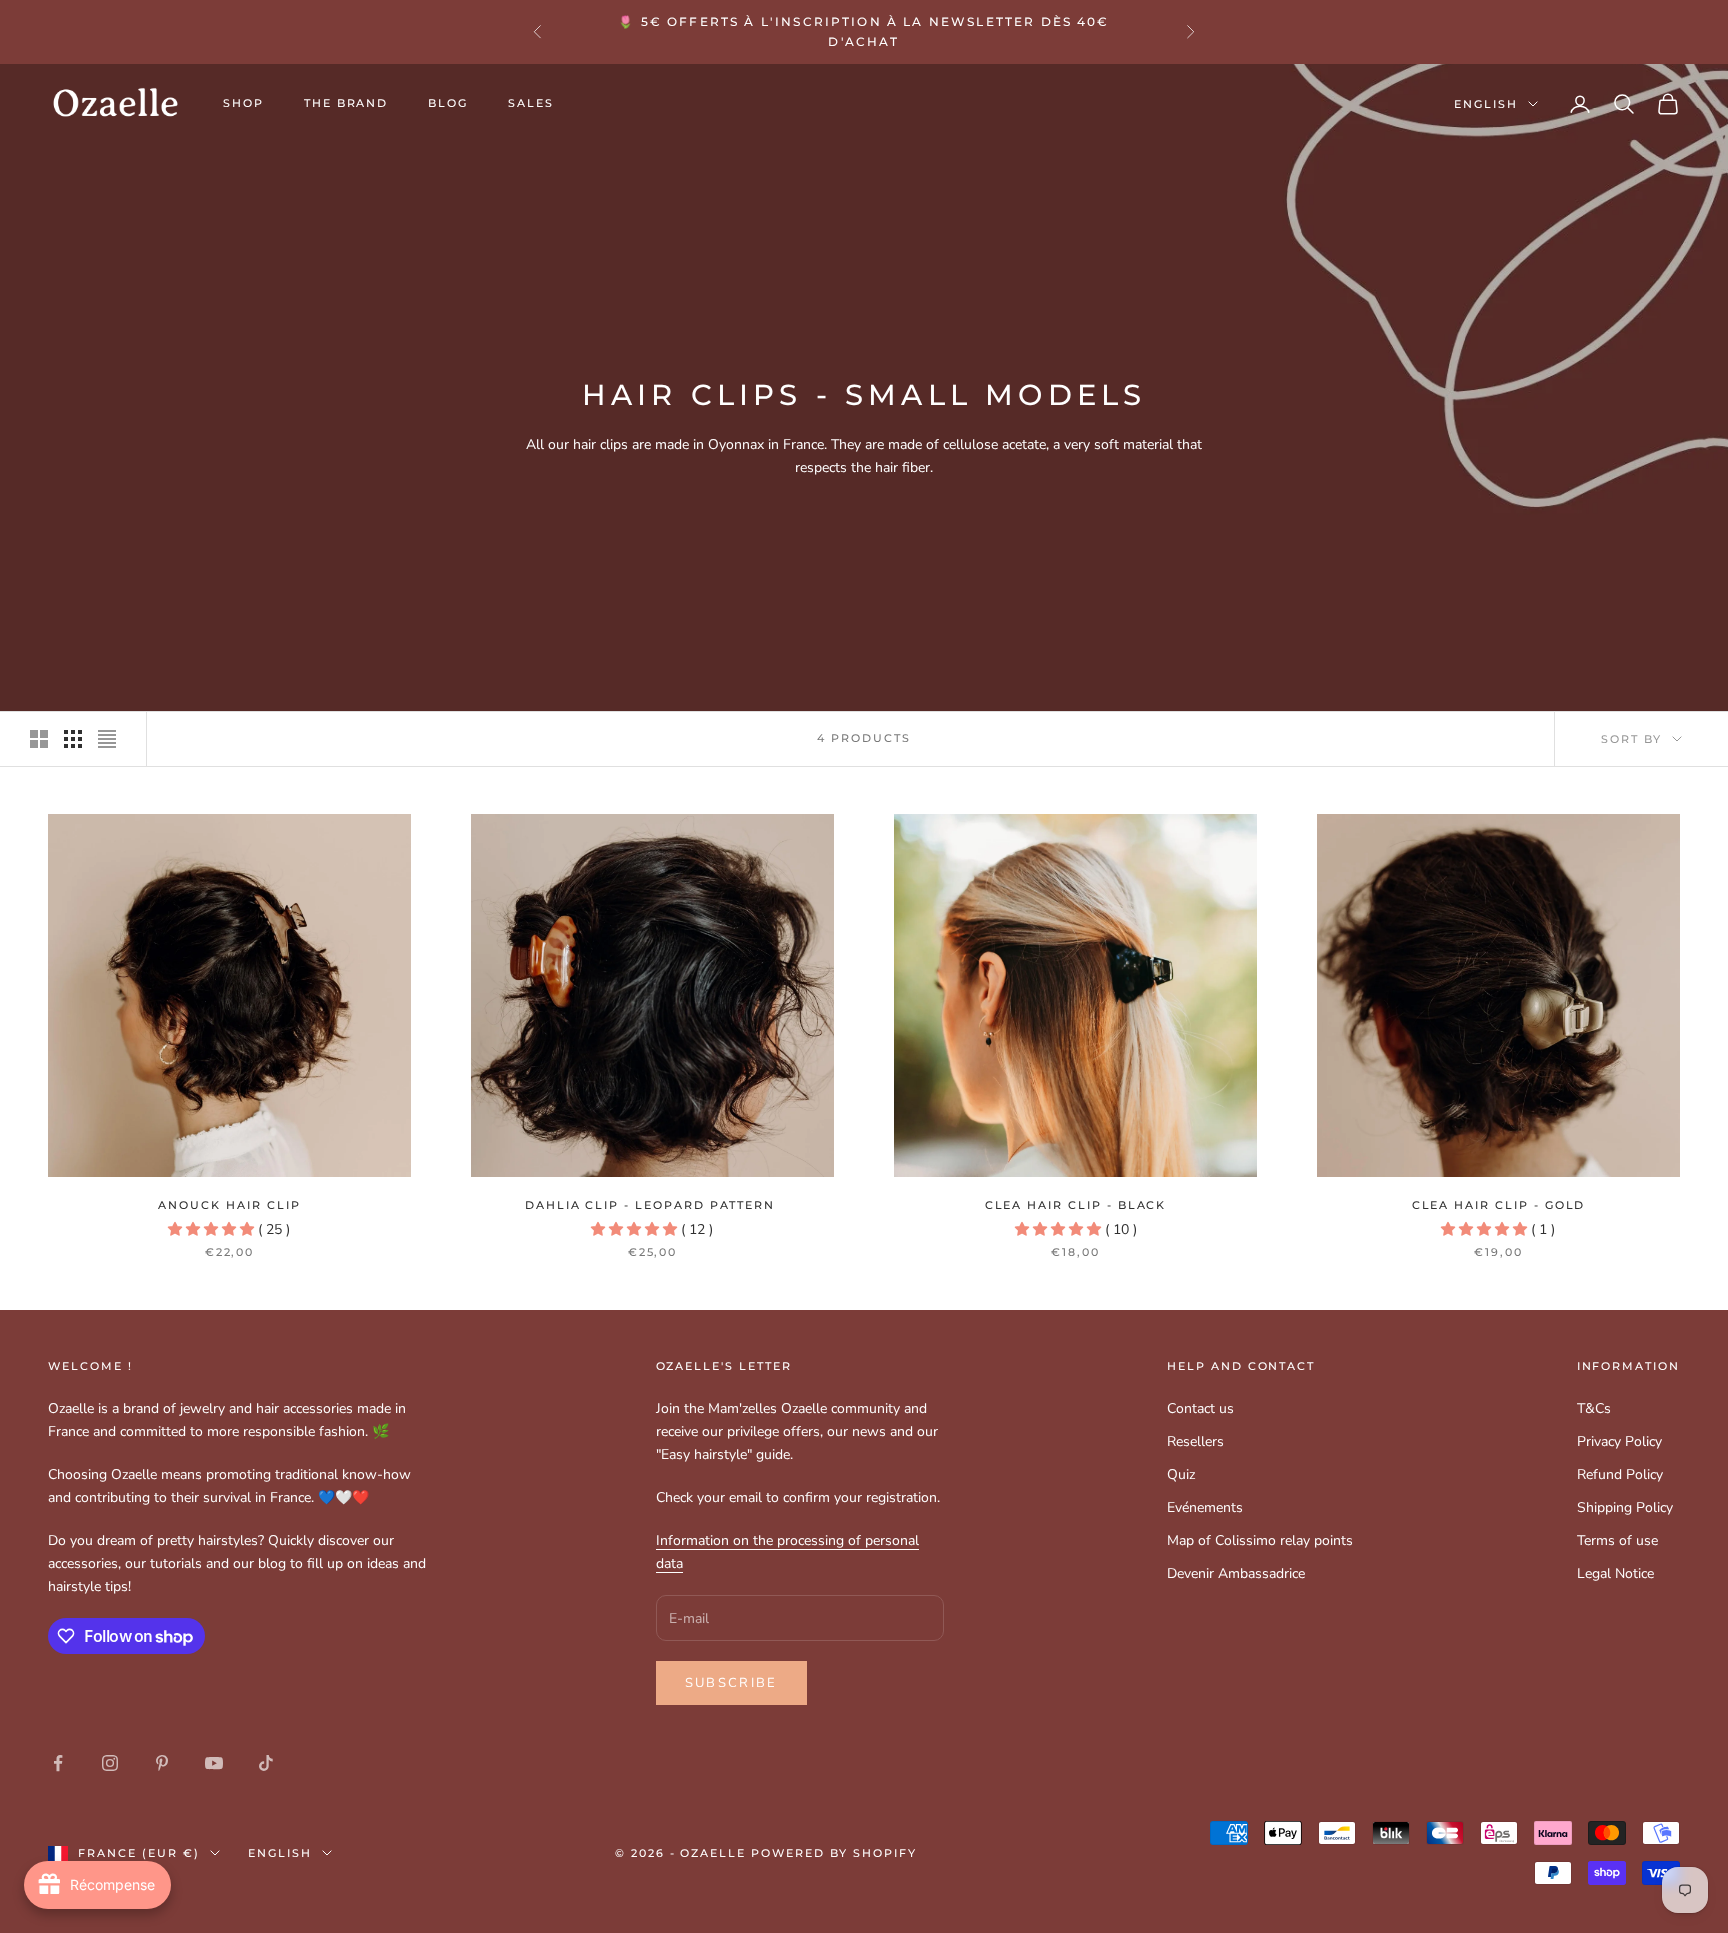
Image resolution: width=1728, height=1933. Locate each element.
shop (243, 103)
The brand (346, 103)
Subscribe (731, 1683)
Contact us (1200, 1408)
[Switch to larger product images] (39, 739)
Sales (531, 103)
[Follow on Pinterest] (162, 1763)
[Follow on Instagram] (110, 1763)
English (1486, 104)
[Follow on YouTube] (214, 1763)
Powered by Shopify (834, 1853)
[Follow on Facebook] (58, 1763)
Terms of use (1617, 1540)
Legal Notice (1615, 1573)
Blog (448, 103)
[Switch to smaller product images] (73, 739)
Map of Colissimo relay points (1260, 1540)
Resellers (1195, 1441)
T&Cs (1594, 1408)
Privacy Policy (1619, 1441)
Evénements (1205, 1507)
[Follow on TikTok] (266, 1763)
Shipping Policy (1625, 1507)
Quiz (1181, 1474)
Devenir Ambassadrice (1236, 1573)
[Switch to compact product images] (107, 739)
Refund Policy (1620, 1474)
